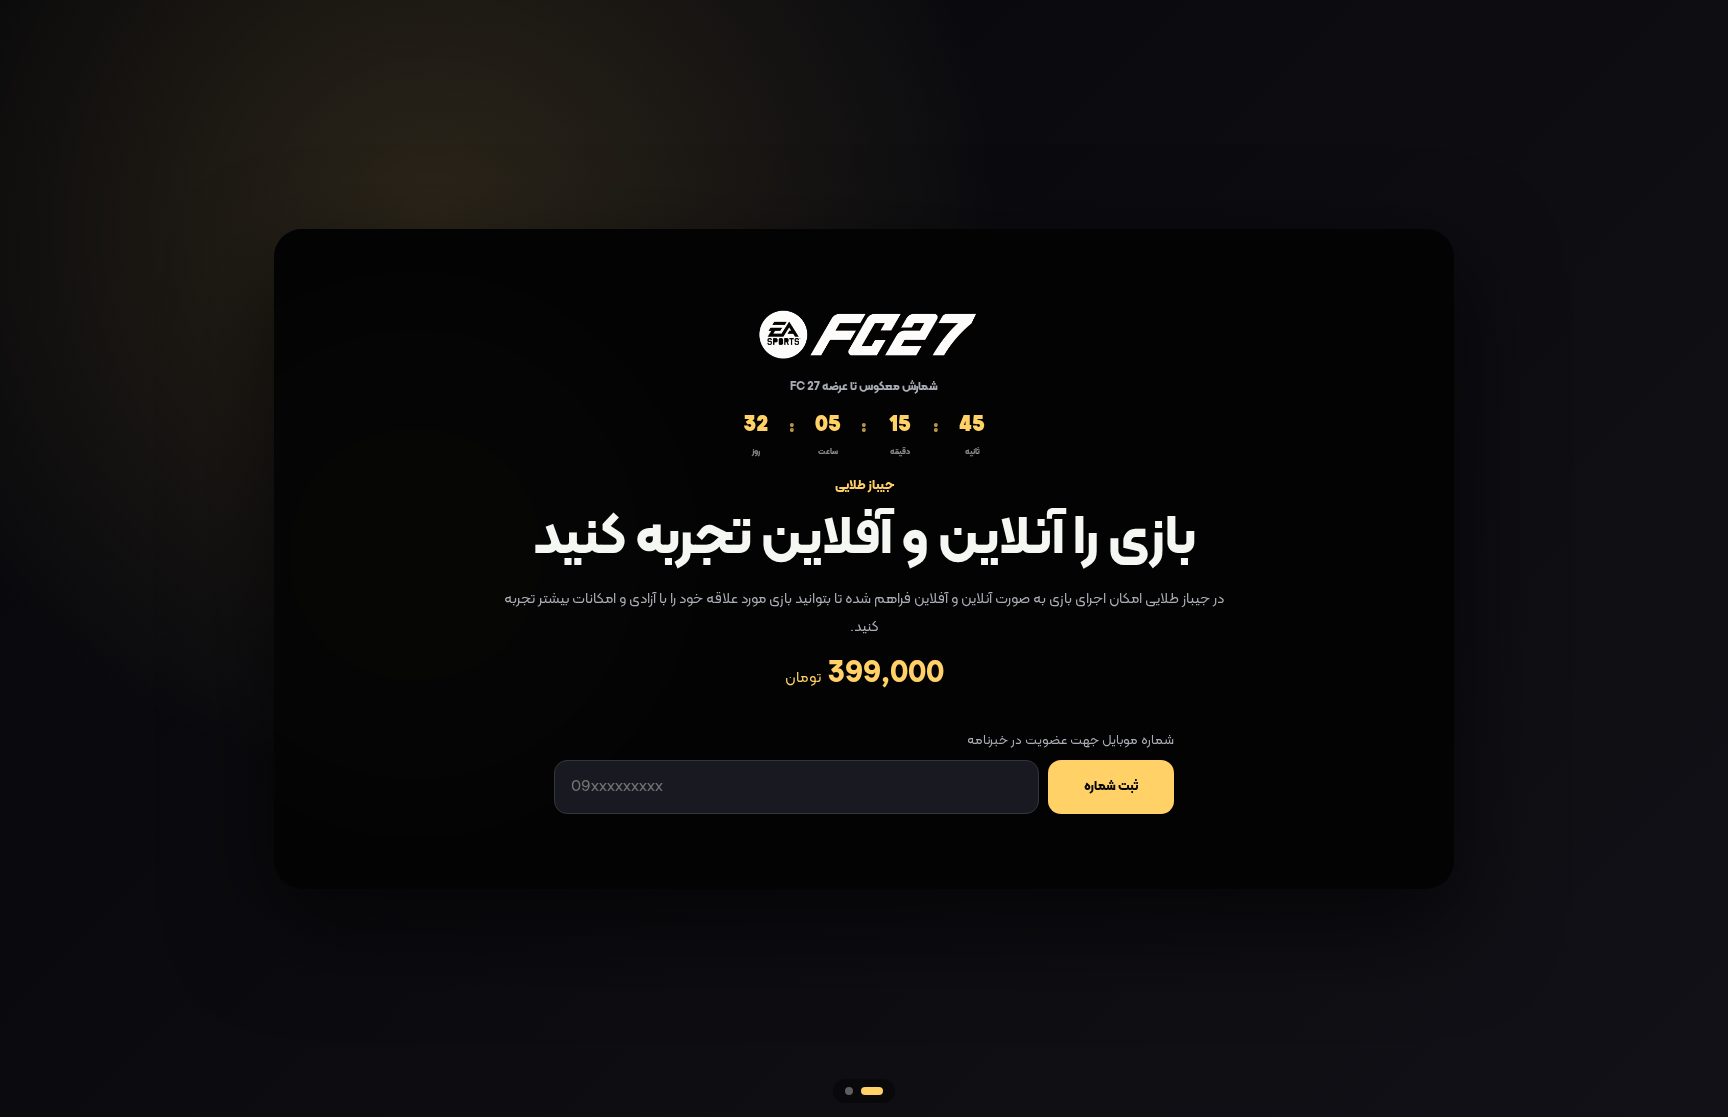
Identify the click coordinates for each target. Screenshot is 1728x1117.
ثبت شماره (1111, 787)
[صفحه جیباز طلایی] (849, 1091)
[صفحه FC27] (872, 1091)
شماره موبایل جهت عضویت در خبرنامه (1070, 741)
